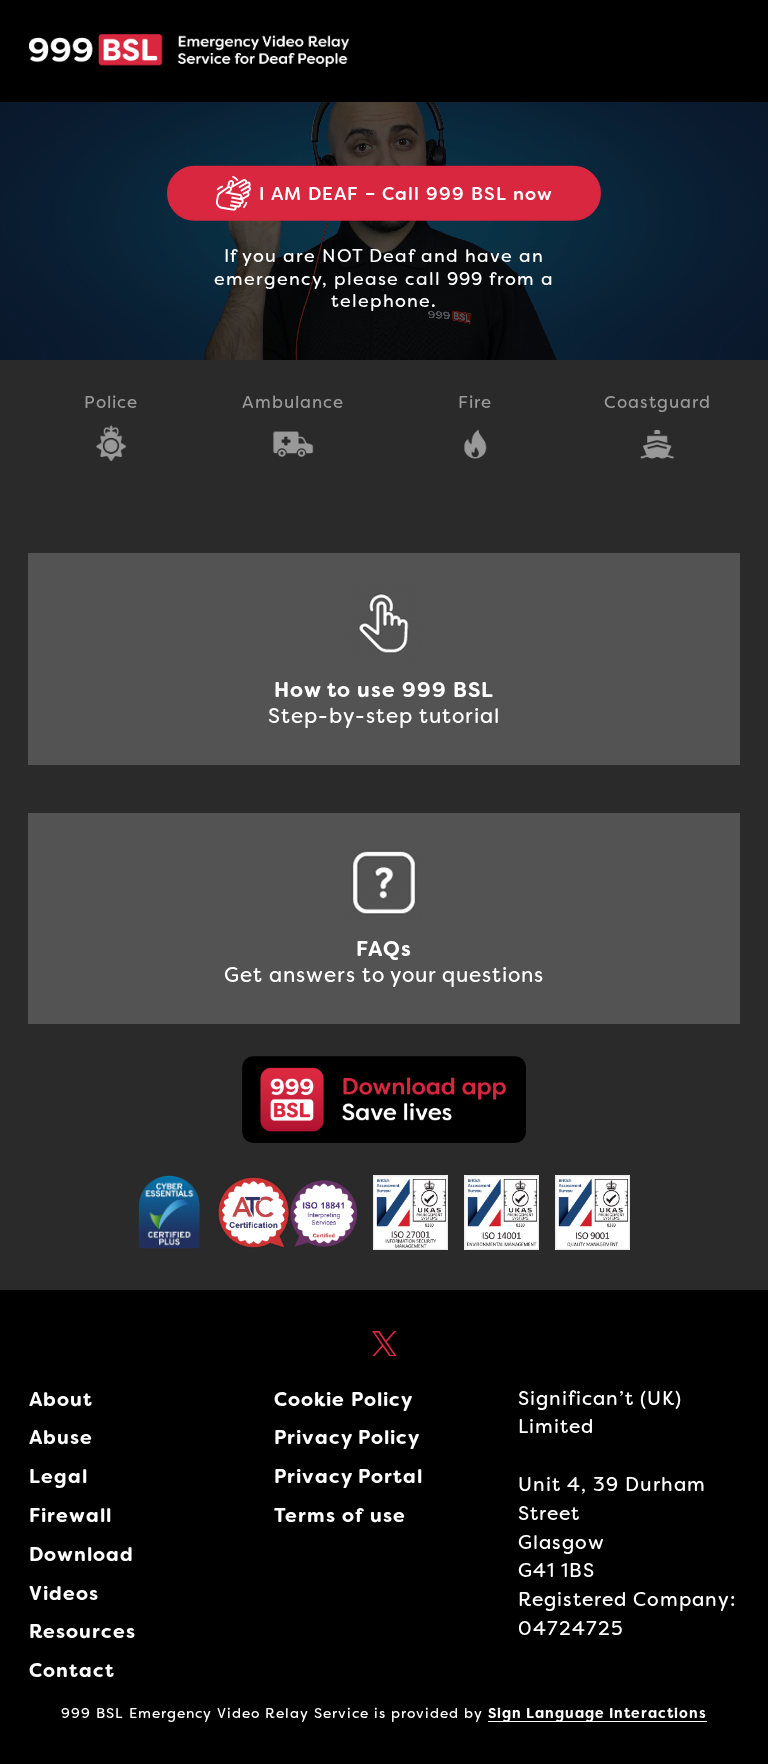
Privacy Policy (347, 1437)
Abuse (61, 1437)
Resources (82, 1631)
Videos (64, 1593)
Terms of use (340, 1515)
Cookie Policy (343, 1399)
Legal (58, 1476)
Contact (72, 1670)
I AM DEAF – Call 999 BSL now (406, 193)
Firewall (70, 1515)
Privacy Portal (348, 1476)
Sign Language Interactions (597, 1713)
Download (81, 1554)
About (61, 1399)
